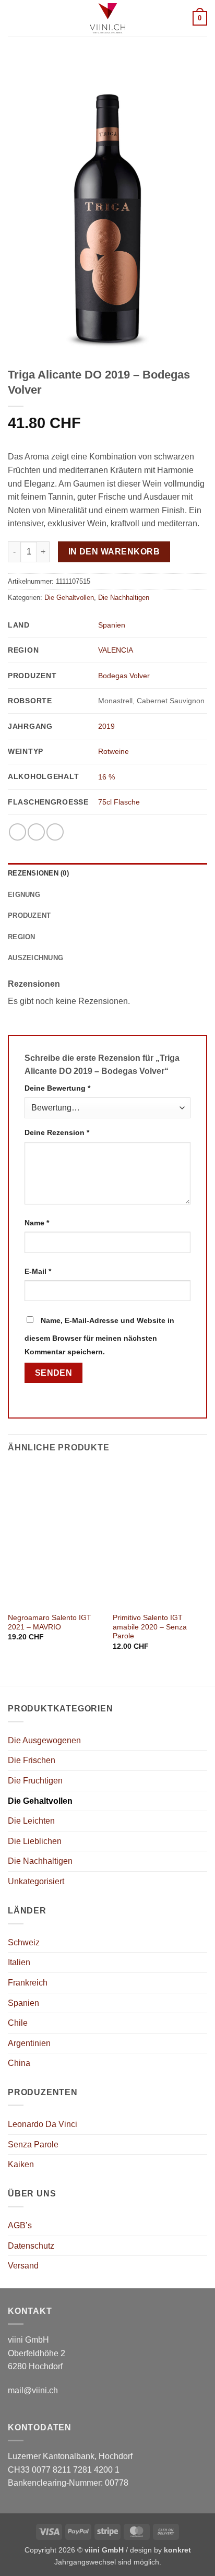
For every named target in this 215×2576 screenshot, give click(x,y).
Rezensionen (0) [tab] (38, 873)
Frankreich (28, 1983)
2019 (106, 726)
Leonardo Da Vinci (43, 2124)
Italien (19, 1962)
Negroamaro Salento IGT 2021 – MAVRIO (50, 1622)
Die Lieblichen (35, 1841)
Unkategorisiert (36, 1881)
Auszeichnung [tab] (35, 958)
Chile (18, 2023)
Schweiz (24, 1942)
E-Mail (38, 1271)
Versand (23, 2266)
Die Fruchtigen (35, 1781)
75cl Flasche (119, 802)
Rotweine (114, 751)
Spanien (112, 625)
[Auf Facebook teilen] (36, 832)
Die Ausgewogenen (44, 1740)
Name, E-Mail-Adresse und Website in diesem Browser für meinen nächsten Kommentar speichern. (99, 1336)
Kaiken (21, 2164)
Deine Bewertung (57, 1088)
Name (37, 1223)
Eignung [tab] (24, 895)
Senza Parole (33, 2144)
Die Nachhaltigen (124, 598)
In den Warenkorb (114, 552)
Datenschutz (31, 2246)
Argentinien (29, 2043)
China (19, 2063)
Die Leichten (31, 1821)
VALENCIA (116, 650)
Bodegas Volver (124, 676)
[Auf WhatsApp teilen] (17, 832)
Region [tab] (22, 937)
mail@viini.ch (33, 2390)
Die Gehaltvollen (69, 598)
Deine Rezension (57, 1132)
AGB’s (20, 2225)
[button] (14, 18)
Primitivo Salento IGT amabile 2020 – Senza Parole (150, 1627)
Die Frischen (32, 1760)
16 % (106, 777)
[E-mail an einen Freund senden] (55, 832)
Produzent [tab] (29, 915)
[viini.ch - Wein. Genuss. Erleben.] (108, 18)
